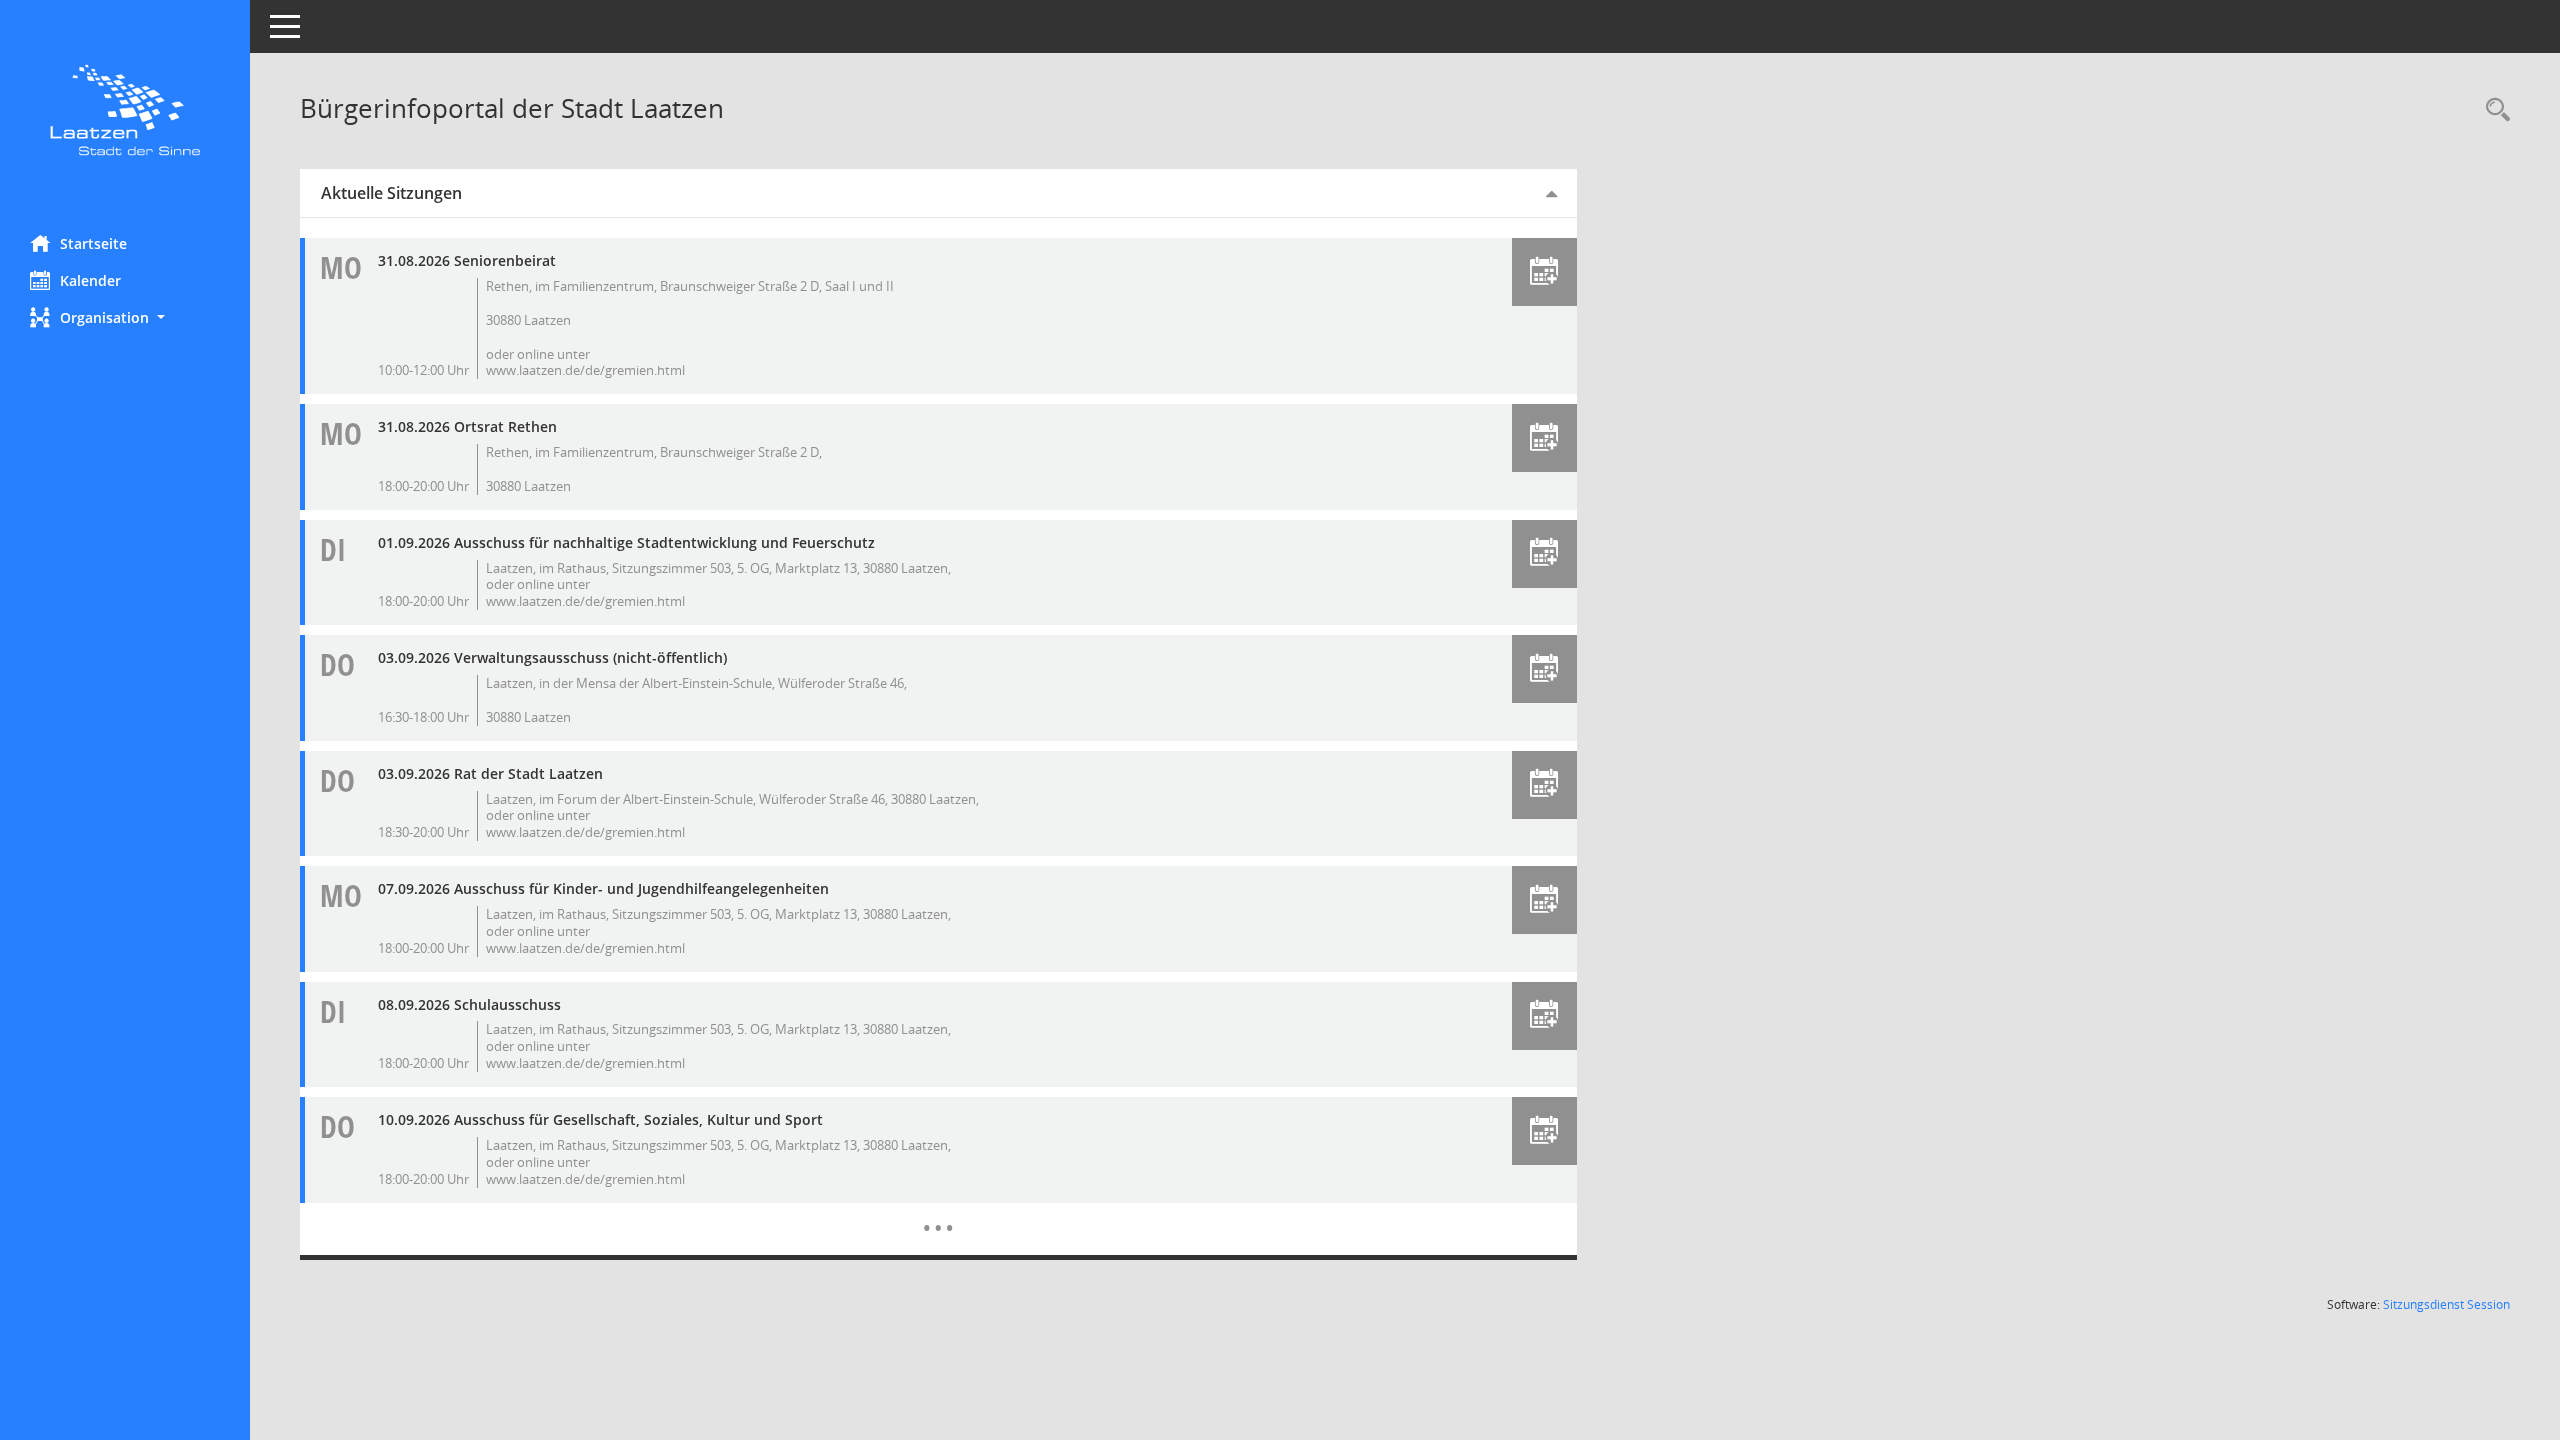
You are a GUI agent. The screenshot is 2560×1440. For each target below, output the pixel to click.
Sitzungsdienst (2446, 1304)
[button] (125, 317)
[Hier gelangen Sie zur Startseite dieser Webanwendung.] (125, 110)
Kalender (90, 280)
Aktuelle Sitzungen (391, 193)
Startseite (93, 243)
